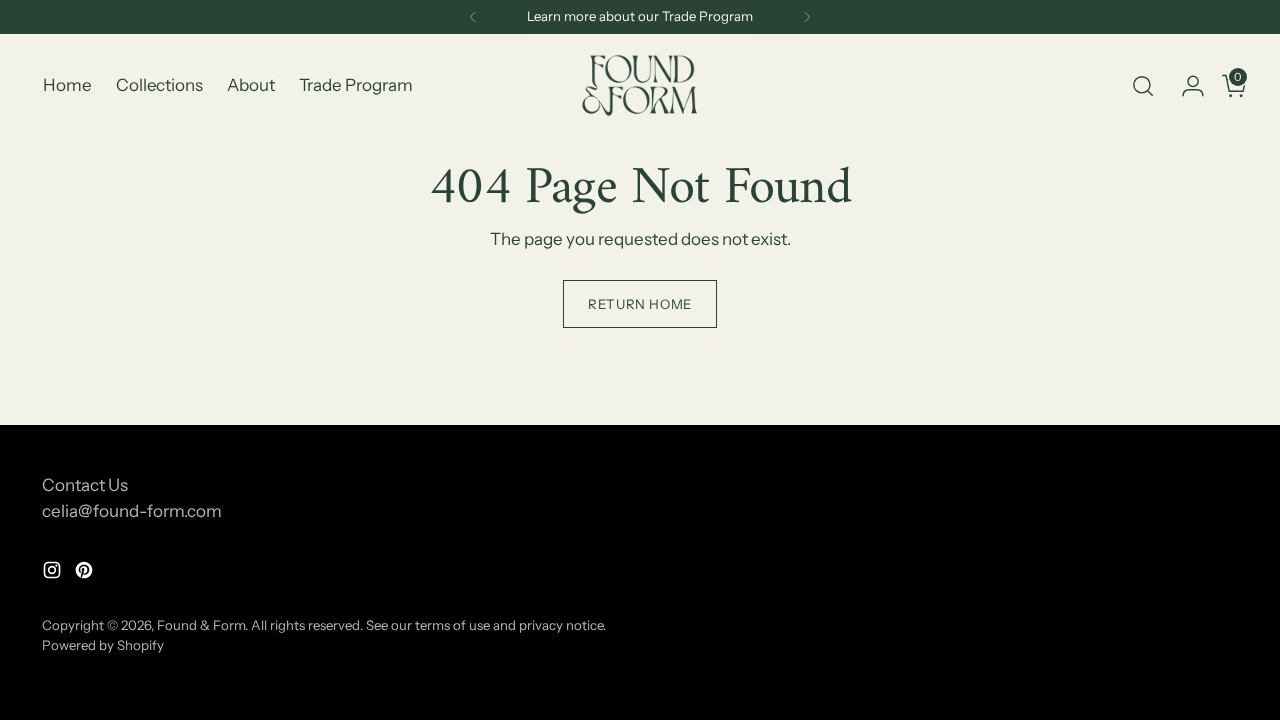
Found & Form (201, 625)
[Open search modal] (1143, 86)
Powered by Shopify (103, 645)
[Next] (807, 17)
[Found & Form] (640, 85)
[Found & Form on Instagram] (54, 574)
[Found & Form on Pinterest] (86, 574)
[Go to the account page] (1185, 86)
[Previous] (473, 17)
